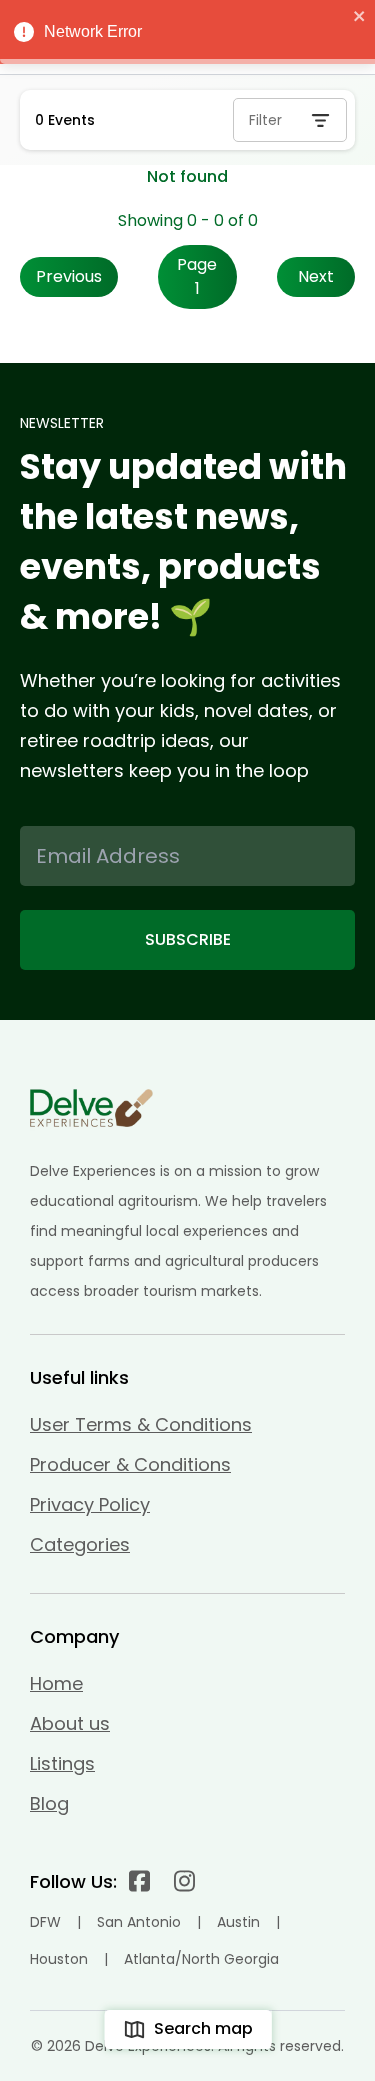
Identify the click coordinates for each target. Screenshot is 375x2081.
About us (70, 1723)
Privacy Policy (90, 1504)
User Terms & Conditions (141, 1424)
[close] (360, 16)
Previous (69, 276)
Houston (59, 1959)
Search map (203, 2028)
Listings (62, 1763)
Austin (238, 1922)
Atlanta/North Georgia (201, 1959)
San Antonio (139, 1922)
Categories (80, 1544)
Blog (49, 1803)
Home (56, 1683)
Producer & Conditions (130, 1464)
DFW (45, 1922)
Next (316, 276)
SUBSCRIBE (188, 939)
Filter (265, 120)
